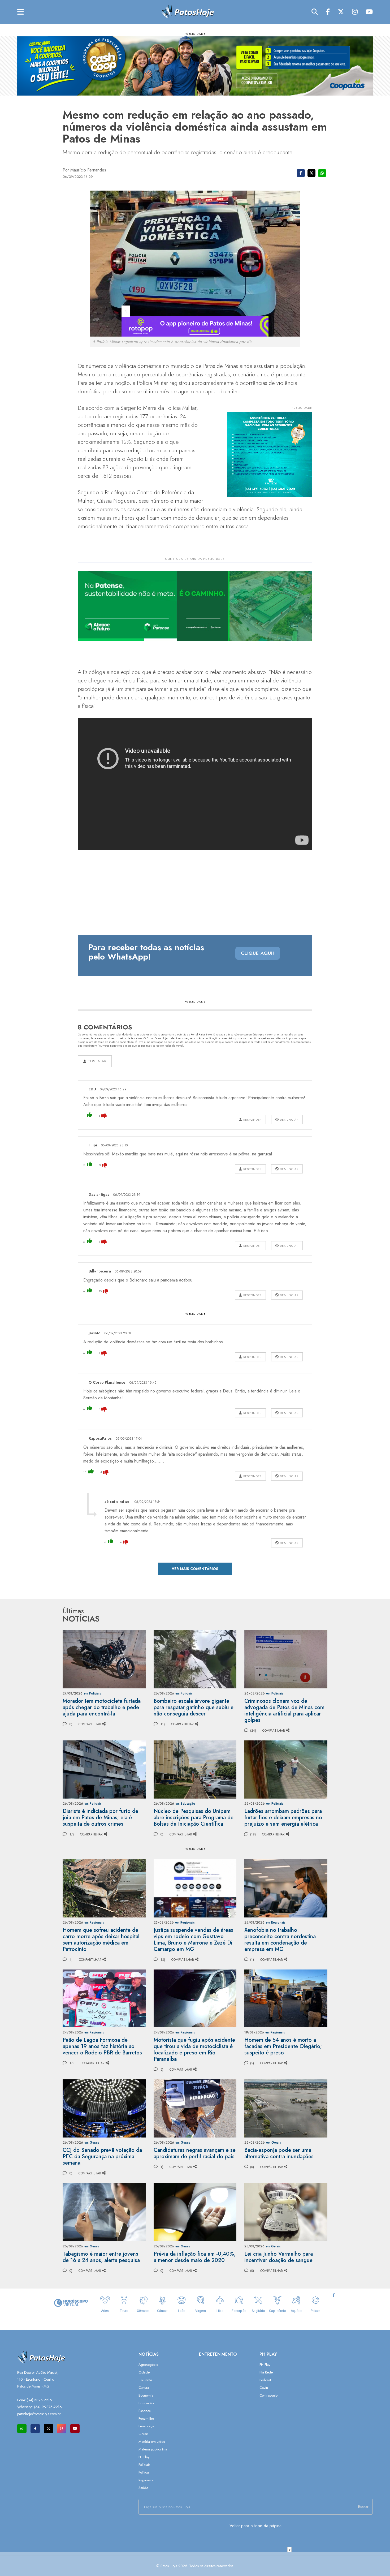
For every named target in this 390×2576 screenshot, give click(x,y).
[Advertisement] (195, 2564)
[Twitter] (341, 12)
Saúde (143, 2488)
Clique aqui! (258, 953)
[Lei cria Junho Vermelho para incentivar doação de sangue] (286, 2212)
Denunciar (289, 1120)
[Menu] (21, 12)
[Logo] (188, 12)
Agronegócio (148, 2365)
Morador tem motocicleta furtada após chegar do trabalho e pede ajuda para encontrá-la (102, 1707)
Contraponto (268, 2395)
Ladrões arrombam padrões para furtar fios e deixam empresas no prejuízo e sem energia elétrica (283, 1818)
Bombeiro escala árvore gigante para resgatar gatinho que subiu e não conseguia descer (194, 1707)
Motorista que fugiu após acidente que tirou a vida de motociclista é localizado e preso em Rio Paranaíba (194, 2050)
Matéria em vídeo (152, 2442)
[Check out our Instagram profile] (62, 2429)
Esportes (144, 2411)
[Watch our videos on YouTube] (75, 2429)
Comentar (96, 1061)
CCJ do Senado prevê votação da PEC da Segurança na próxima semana (102, 2156)
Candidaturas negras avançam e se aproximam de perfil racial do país (195, 2153)
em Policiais (92, 1693)
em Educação (185, 1804)
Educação (146, 2403)
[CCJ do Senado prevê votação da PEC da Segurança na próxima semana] (104, 2108)
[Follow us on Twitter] (48, 2429)
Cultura (144, 2388)
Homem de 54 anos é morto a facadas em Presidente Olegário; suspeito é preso (283, 2046)
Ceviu (264, 2388)
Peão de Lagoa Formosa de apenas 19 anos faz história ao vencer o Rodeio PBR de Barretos (102, 2046)
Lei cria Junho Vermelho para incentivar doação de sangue (279, 2257)
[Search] (315, 12)
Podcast (265, 2380)
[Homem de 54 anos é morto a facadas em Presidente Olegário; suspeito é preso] (286, 1998)
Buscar (363, 2507)
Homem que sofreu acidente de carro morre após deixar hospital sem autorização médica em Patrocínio (101, 1940)
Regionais (146, 2480)
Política (144, 2472)
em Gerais (92, 2143)
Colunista (145, 2380)
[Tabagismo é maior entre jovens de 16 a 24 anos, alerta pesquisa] (104, 2212)
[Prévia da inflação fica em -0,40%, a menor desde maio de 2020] (195, 2212)
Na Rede (266, 2372)
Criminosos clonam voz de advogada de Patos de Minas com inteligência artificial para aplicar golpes (284, 1711)
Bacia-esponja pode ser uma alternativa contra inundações (279, 2153)
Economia (146, 2395)
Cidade (144, 2372)
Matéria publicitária (153, 2449)
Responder (252, 1120)
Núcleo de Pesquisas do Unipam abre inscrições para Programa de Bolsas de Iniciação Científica (194, 1818)
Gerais (143, 2434)
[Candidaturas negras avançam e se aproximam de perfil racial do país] (195, 2108)
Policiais (144, 2465)
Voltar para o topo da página (255, 2526)
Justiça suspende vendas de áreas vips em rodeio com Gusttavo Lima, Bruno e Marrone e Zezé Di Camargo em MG (193, 1940)
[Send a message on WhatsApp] (22, 2429)
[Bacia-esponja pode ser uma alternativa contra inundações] (286, 2108)
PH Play (144, 2457)
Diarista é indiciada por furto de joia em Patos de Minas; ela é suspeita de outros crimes (100, 1818)
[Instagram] (355, 12)
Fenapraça (146, 2426)
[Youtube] (369, 12)
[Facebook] (328, 12)
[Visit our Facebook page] (35, 2429)
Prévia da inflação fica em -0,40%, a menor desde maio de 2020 (195, 2257)
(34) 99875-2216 (48, 2407)
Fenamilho (146, 2418)
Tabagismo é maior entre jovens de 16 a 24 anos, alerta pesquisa (101, 2257)
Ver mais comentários (195, 1569)
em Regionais (94, 1923)
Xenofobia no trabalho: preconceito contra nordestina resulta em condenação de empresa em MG (280, 1940)
